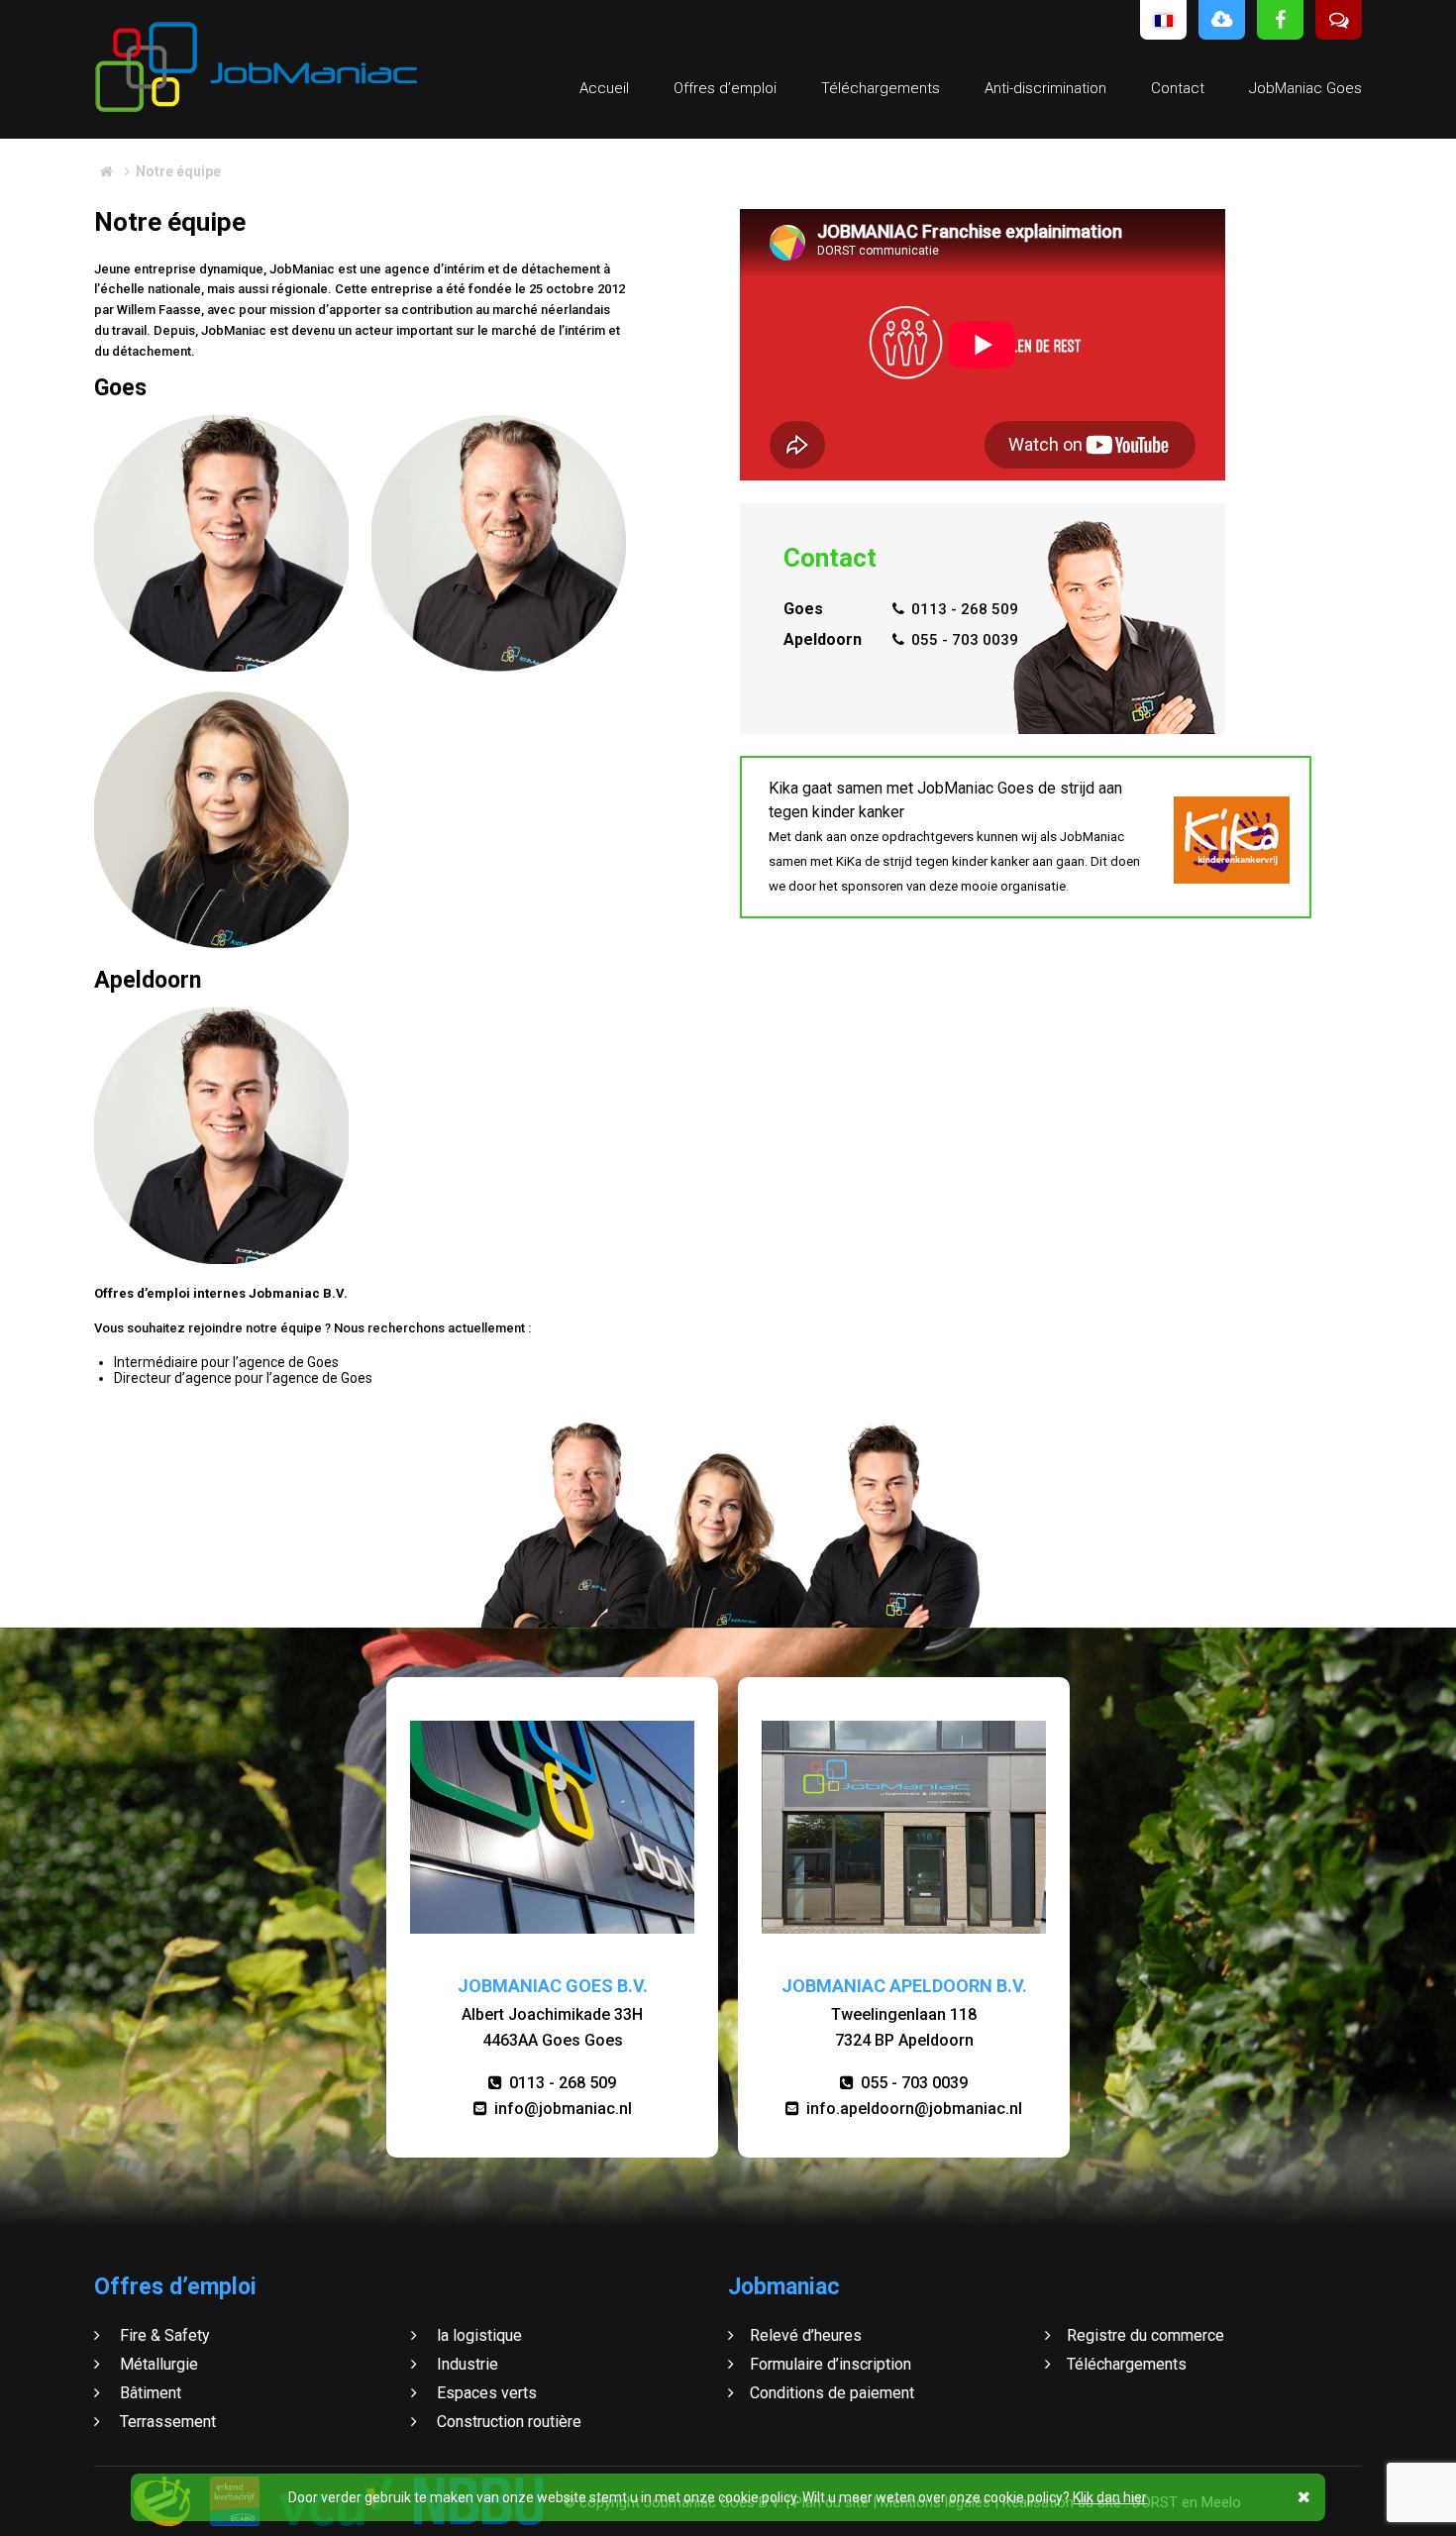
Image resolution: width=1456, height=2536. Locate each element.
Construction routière (507, 2422)
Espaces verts (485, 2393)
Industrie (466, 2364)
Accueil (604, 88)
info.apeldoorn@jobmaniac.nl (914, 2109)
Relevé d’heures (806, 2335)
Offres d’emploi (725, 88)
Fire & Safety (163, 2335)
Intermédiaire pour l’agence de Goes (226, 1362)
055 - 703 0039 (965, 640)
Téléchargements (881, 88)
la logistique (477, 2335)
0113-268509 (221, 871)
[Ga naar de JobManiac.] (106, 171)
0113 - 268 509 (965, 609)
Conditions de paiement (832, 2393)
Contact (1178, 88)
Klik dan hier (1110, 2497)
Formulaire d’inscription (831, 2364)
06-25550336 (221, 609)
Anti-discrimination (1045, 88)
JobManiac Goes (1305, 88)
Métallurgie (157, 2364)
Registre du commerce (1145, 2335)
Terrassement (166, 2422)
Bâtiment (149, 2393)
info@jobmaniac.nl (563, 2109)
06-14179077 (499, 601)
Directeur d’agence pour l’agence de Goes (243, 1378)
